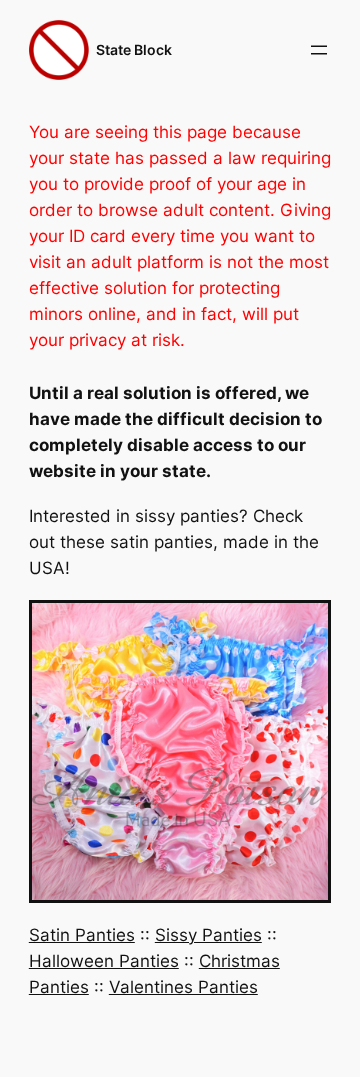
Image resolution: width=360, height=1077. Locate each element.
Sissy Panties (208, 935)
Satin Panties (82, 935)
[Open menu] (319, 50)
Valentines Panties (183, 987)
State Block (134, 49)
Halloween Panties (104, 961)
